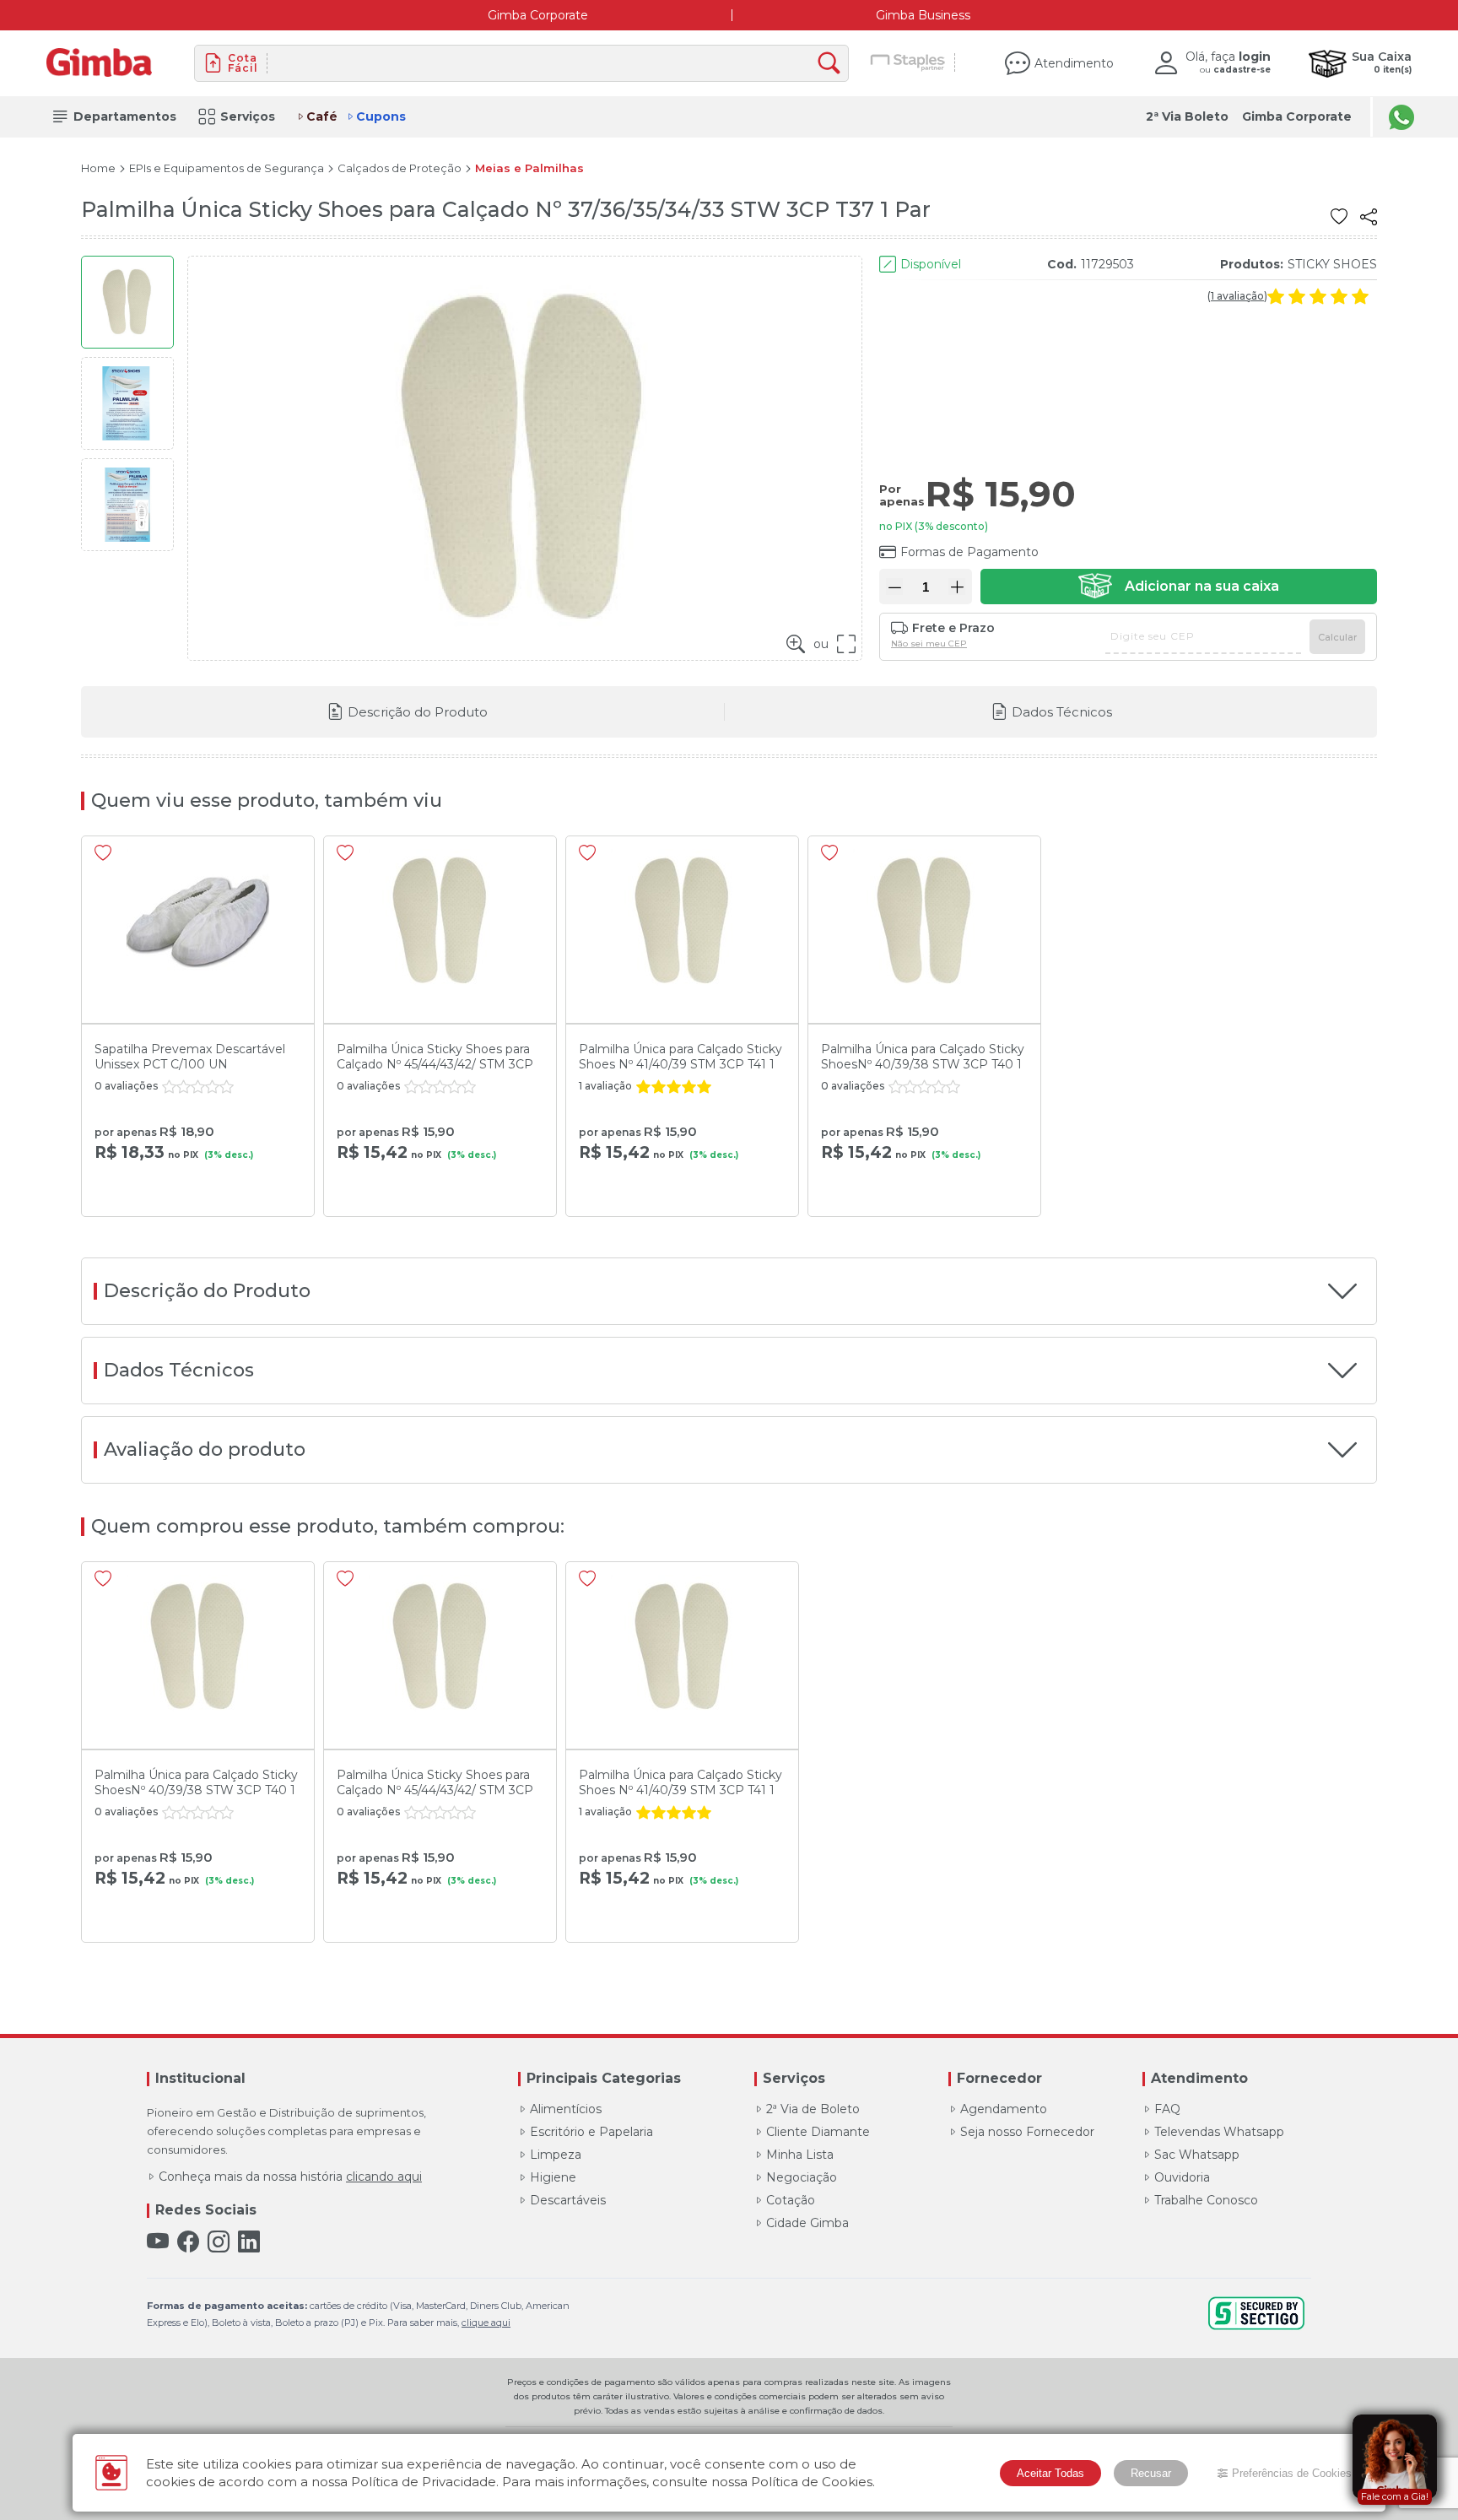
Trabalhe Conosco (1206, 2200)
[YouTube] (158, 2242)
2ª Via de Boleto (813, 2109)
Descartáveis (568, 2200)
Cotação (791, 2200)
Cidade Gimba (807, 2223)
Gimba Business (923, 15)
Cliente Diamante (818, 2132)
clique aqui (486, 2323)
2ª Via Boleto (1187, 116)
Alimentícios (566, 2109)
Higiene (553, 2177)
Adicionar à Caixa (1179, 587)
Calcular (1337, 637)
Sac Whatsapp (1197, 2155)
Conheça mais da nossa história (290, 2177)
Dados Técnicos (1062, 712)
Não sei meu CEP (929, 644)
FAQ (1167, 2109)
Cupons (381, 116)
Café (322, 116)
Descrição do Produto (418, 712)
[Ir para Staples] (908, 63)
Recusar (1151, 2473)
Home (98, 168)
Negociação (802, 2177)
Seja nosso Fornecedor (1027, 2132)
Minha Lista (800, 2155)
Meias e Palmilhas (529, 168)
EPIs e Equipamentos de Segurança (227, 168)
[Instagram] (219, 2242)
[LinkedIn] (249, 2242)
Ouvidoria (1182, 2177)
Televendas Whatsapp (1219, 2132)
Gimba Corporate (538, 15)
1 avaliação (1237, 296)
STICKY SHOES (1332, 264)
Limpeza (556, 2155)
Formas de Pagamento (969, 552)
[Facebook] (188, 2242)
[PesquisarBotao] (833, 64)
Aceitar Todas (1050, 2473)
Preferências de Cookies (1292, 2473)
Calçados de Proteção (400, 168)
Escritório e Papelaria (591, 2132)
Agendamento (1004, 2109)
